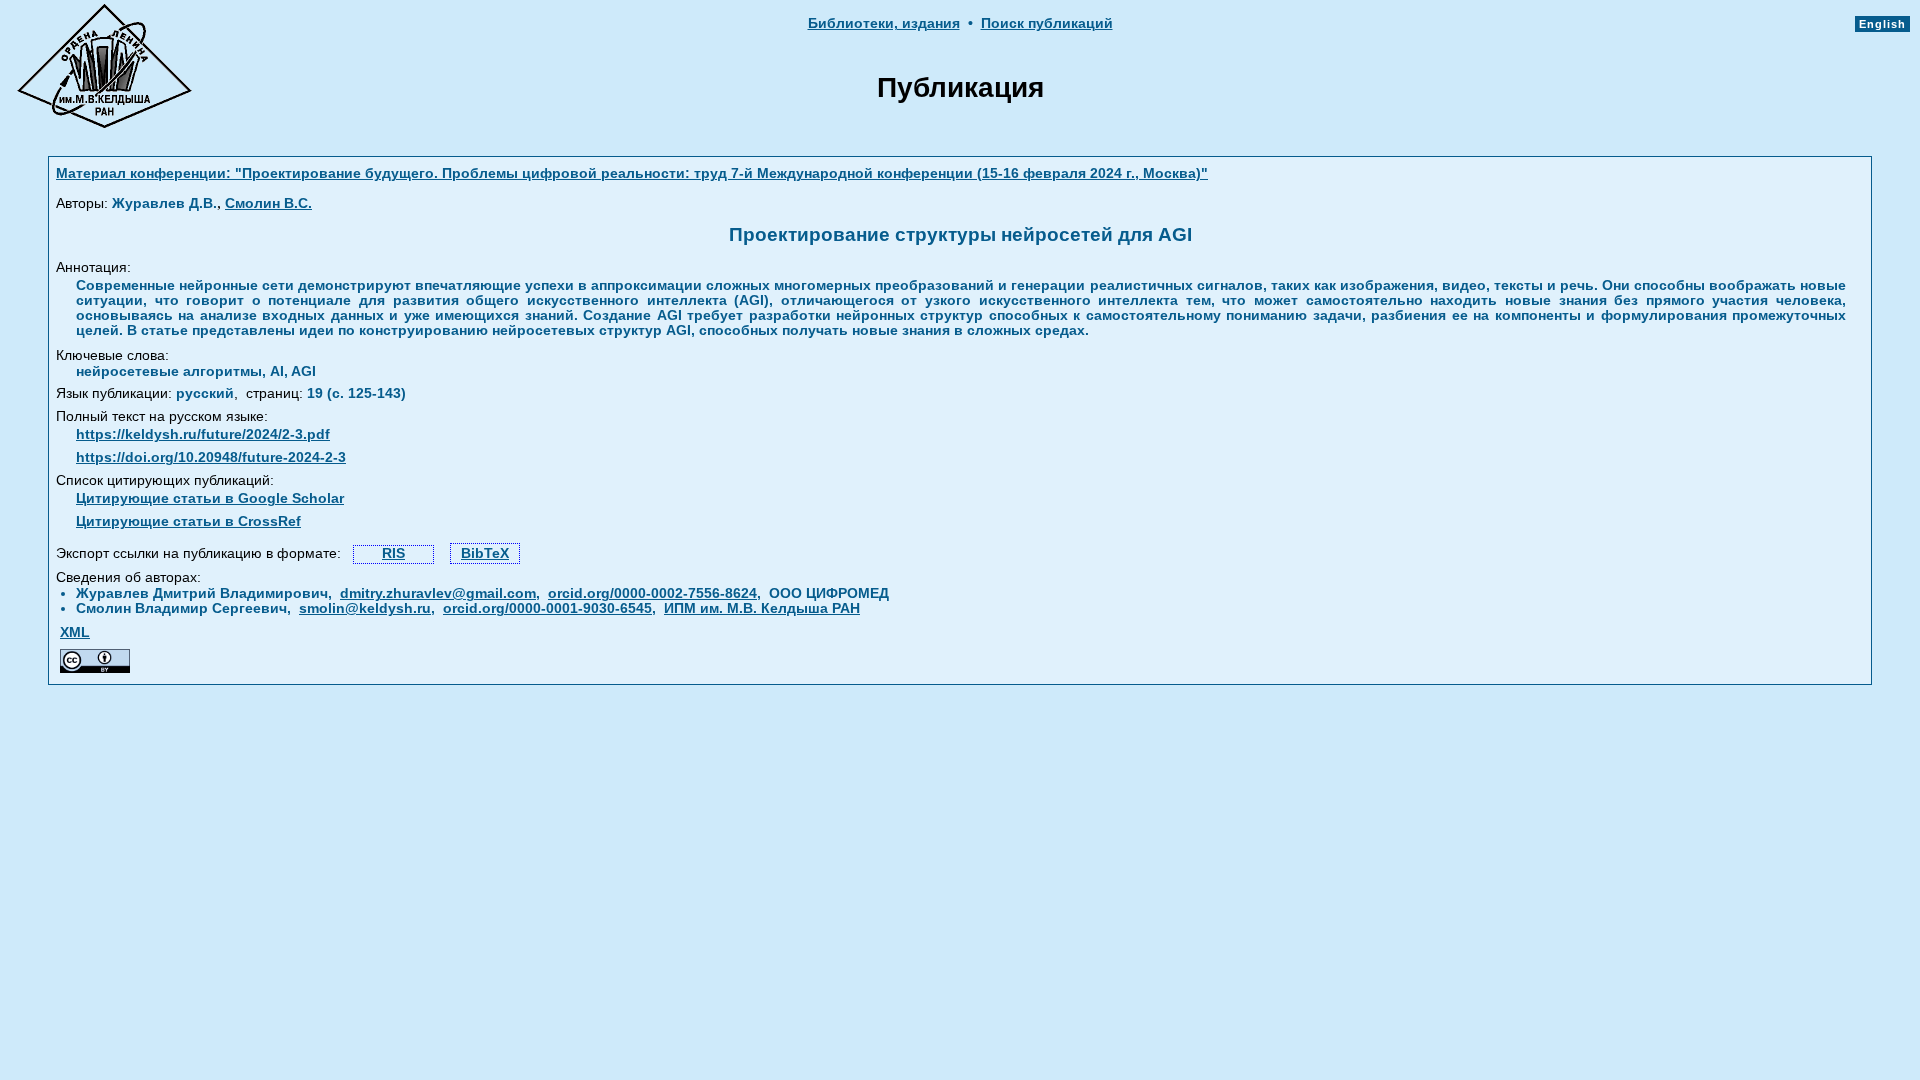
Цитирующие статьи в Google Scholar (210, 498)
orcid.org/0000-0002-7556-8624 (652, 593)
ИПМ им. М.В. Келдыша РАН (762, 608)
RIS (393, 553)
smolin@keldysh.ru (365, 608)
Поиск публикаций (1047, 23)
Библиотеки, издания (884, 23)
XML (75, 632)
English (1882, 24)
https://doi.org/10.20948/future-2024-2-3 (211, 457)
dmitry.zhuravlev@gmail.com (438, 593)
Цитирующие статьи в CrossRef (188, 521)
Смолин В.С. (268, 203)
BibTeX (485, 553)
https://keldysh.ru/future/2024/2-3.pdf (203, 434)
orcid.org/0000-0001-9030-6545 (547, 608)
